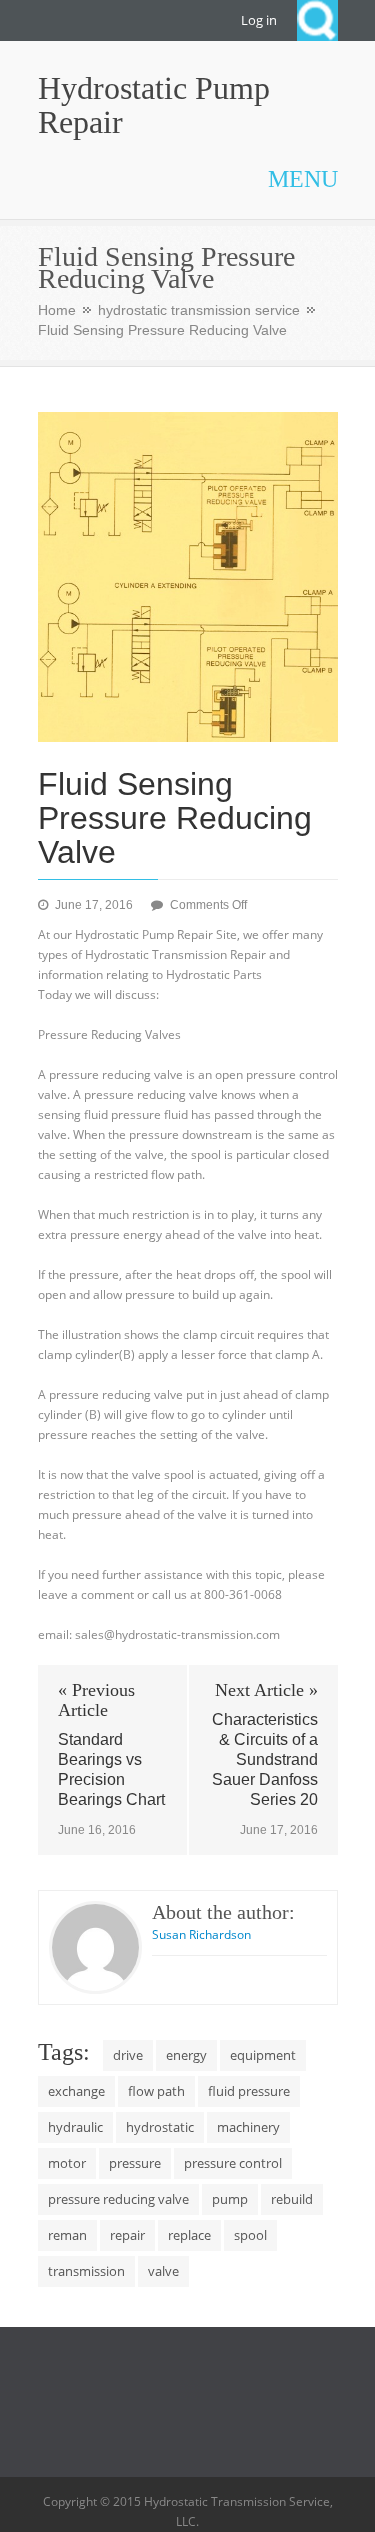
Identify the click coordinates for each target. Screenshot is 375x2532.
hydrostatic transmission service (199, 310)
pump (230, 2199)
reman (67, 2235)
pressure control (233, 2163)
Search (317, 20)
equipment (263, 2055)
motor (67, 2163)
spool (250, 2235)
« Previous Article (96, 1700)
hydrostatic (160, 2127)
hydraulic (75, 2127)
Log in (259, 20)
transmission (86, 2271)
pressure (135, 2163)
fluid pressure (249, 2091)
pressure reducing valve (118, 2199)
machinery (248, 2127)
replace (189, 2235)
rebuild (292, 2199)
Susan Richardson (201, 1934)
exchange (76, 2091)
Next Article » (266, 1690)
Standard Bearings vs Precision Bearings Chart (111, 1769)
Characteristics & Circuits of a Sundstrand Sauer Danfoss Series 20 (265, 1759)
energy (186, 2055)
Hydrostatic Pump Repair (154, 105)
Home (57, 310)
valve (163, 2271)
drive (128, 2055)
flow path (156, 2091)
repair (127, 2235)
